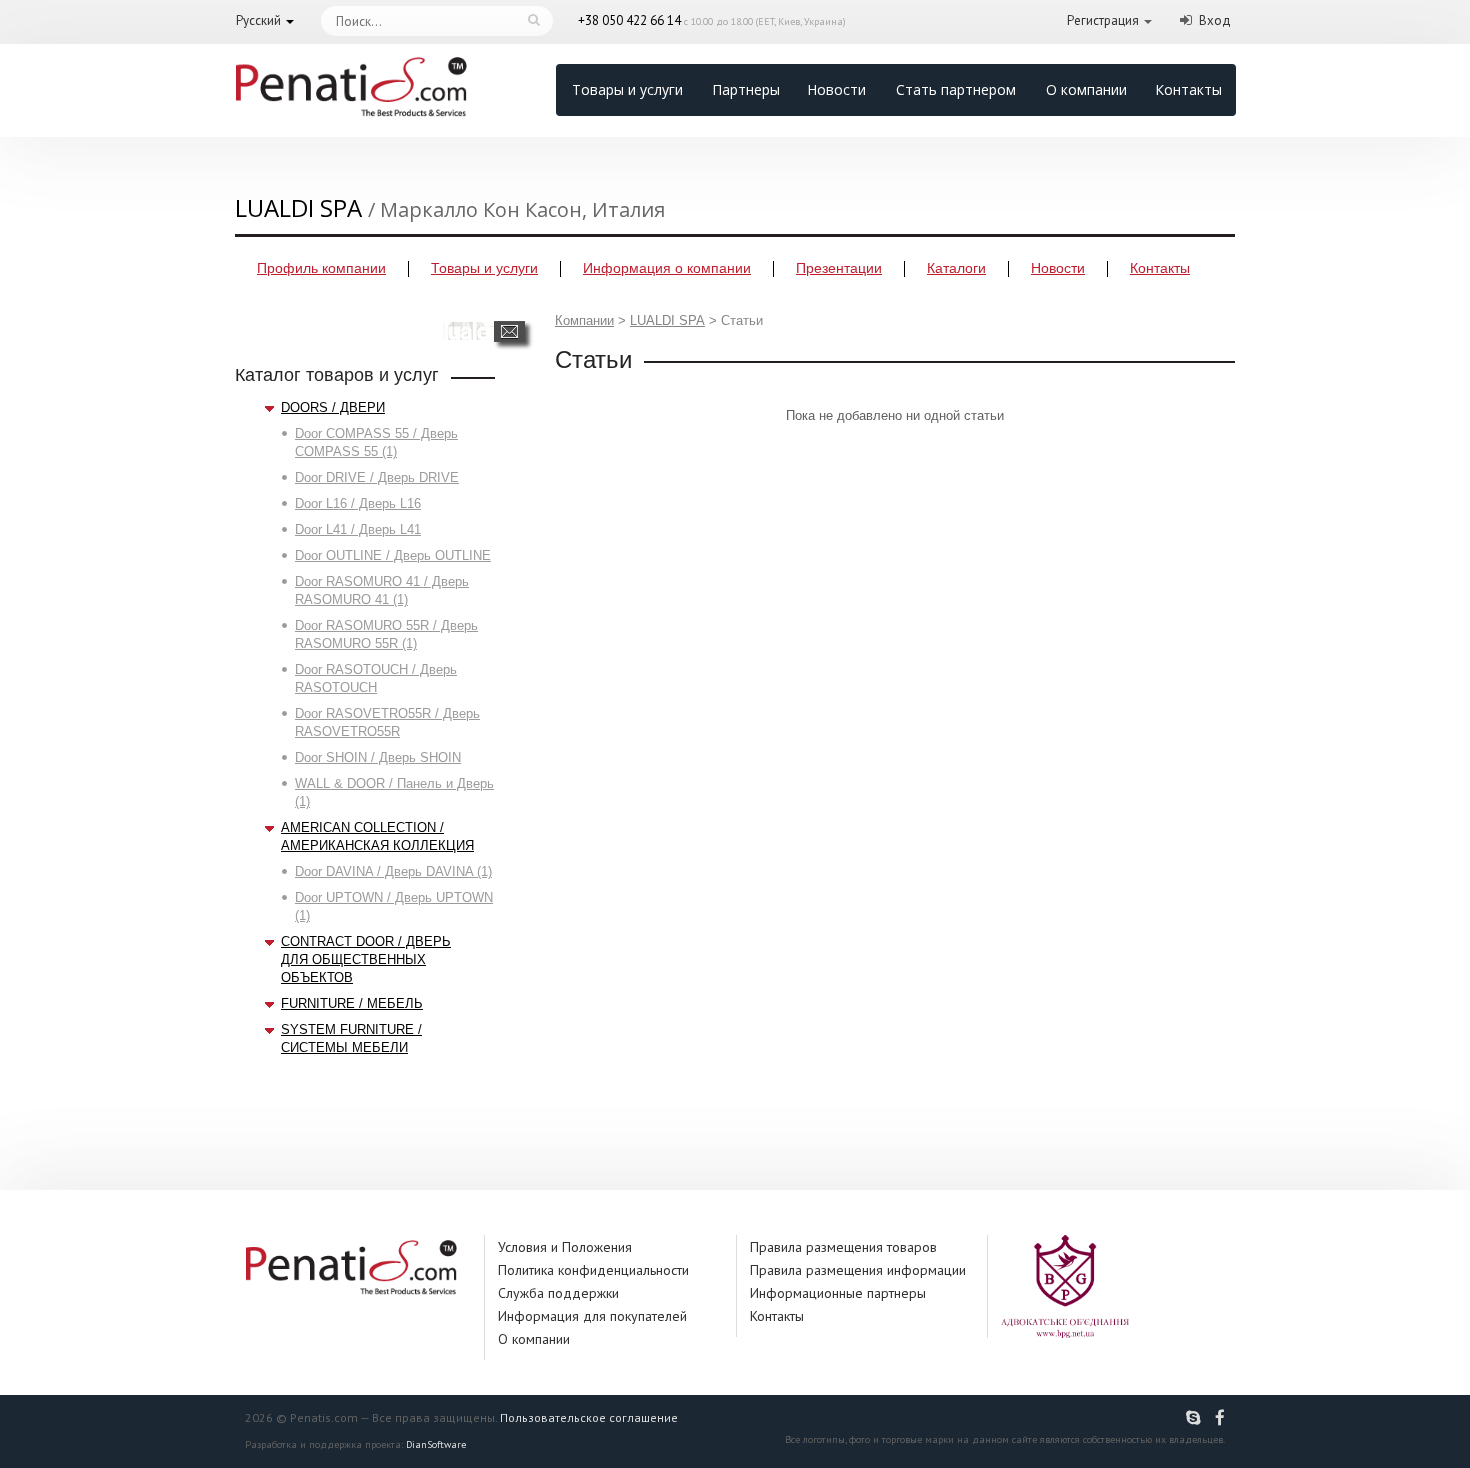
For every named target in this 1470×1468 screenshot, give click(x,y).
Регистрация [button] (1103, 20)
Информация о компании (667, 268)
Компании (584, 320)
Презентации (839, 268)
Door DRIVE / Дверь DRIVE (377, 477)
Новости (836, 89)
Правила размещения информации (858, 1270)
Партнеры (746, 89)
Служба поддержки (558, 1293)
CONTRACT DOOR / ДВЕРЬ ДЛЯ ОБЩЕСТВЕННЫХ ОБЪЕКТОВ (366, 959)
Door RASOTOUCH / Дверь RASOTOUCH (376, 678)
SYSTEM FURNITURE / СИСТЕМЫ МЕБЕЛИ (351, 1038)
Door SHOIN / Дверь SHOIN (378, 757)
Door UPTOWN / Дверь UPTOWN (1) (394, 906)
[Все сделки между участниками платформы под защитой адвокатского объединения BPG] (1065, 1285)
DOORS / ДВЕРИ (333, 407)
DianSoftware (436, 1444)
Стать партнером (956, 89)
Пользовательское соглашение (589, 1417)
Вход (1215, 20)
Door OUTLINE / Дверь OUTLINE (393, 555)
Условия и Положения (565, 1247)
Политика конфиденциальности (593, 1270)
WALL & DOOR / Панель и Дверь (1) (394, 792)
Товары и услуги (627, 89)
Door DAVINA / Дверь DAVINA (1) (393, 871)
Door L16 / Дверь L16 (358, 503)
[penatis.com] (1196, 1418)
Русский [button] (258, 20)
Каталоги (956, 268)
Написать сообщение (509, 331)
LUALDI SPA (667, 320)
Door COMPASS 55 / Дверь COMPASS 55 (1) (376, 442)
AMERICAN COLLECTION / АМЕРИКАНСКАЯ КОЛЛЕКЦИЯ (377, 836)
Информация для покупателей (592, 1316)
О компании (1086, 89)
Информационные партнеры (838, 1293)
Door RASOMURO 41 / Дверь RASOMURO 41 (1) (382, 590)
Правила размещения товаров (843, 1247)
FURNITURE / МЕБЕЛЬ (352, 1003)
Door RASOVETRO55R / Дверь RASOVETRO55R (387, 722)
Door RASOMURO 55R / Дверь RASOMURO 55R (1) (386, 634)
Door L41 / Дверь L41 (358, 529)
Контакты (1188, 89)
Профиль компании (321, 268)
